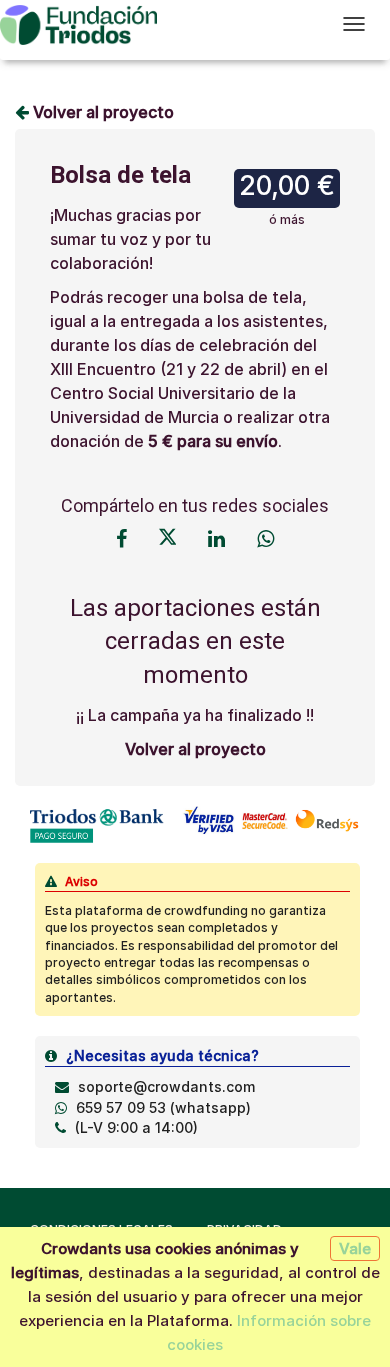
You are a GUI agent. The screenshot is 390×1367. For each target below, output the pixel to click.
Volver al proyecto (101, 112)
